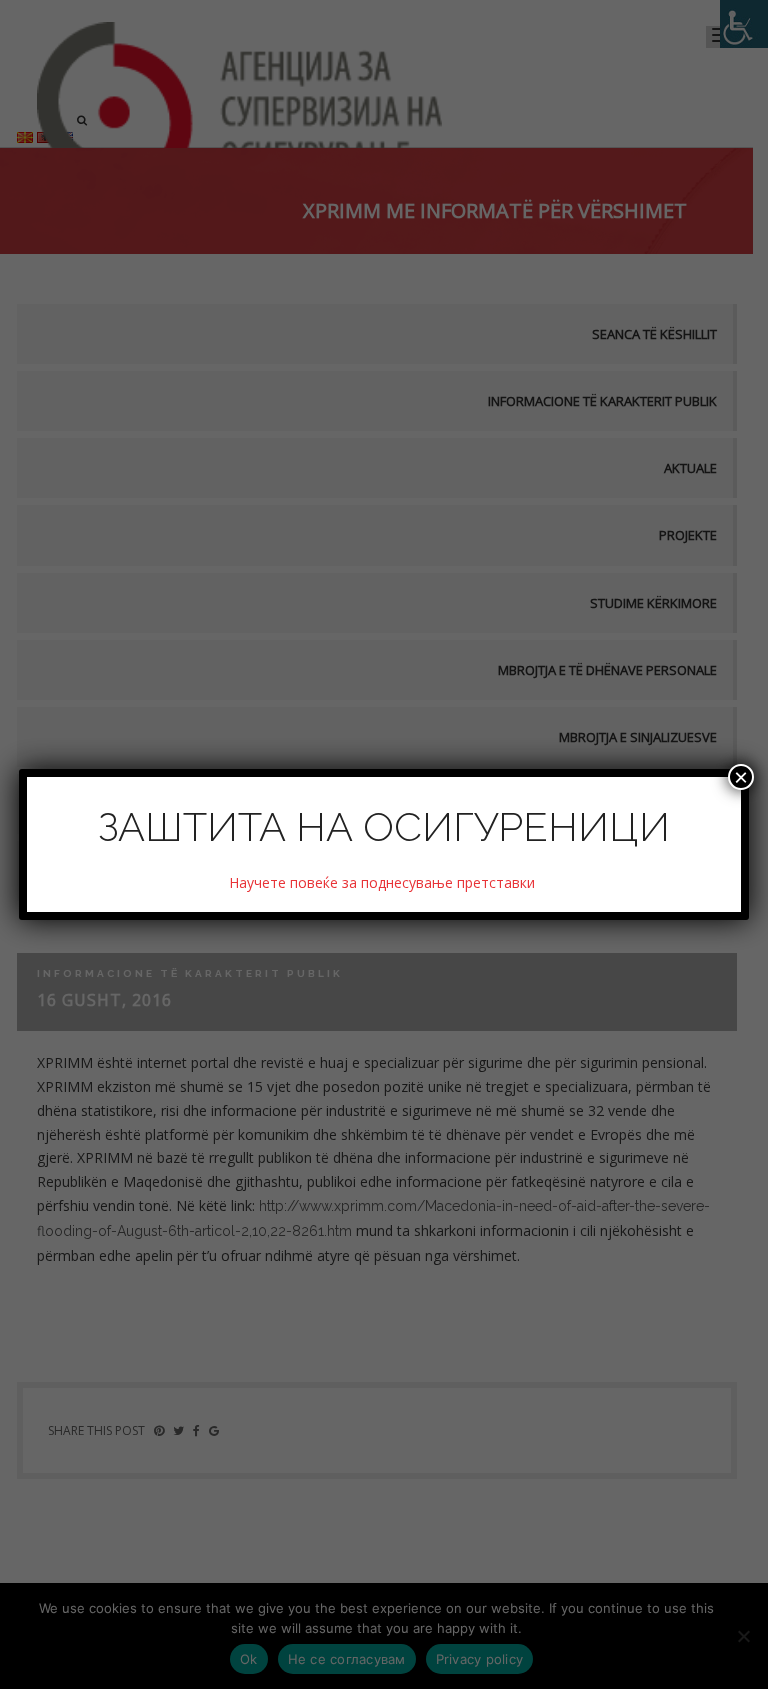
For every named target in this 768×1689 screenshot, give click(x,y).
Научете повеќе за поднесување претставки (384, 882)
